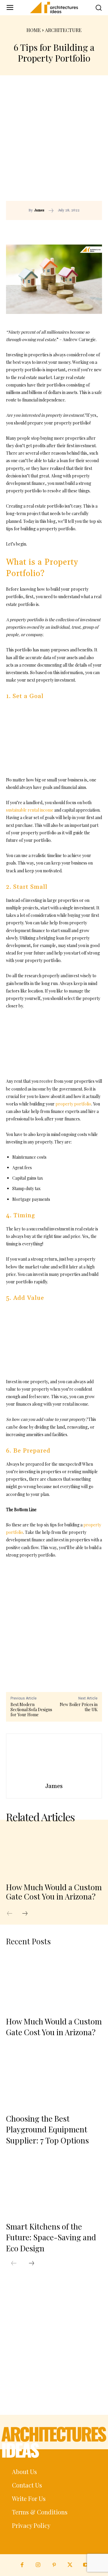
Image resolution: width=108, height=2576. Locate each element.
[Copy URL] (43, 229)
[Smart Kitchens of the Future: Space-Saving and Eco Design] (54, 2186)
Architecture (63, 30)
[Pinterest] (70, 229)
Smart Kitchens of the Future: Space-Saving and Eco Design (51, 2237)
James (39, 210)
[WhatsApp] (84, 229)
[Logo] (54, 7)
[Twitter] (70, 2565)
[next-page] (28, 1914)
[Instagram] (38, 2565)
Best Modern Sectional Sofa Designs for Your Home (31, 1710)
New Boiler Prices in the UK (79, 1707)
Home (34, 30)
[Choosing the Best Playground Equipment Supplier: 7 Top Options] (54, 2079)
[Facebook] (57, 229)
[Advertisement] (54, 144)
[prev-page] (13, 1914)
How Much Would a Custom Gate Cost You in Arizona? (54, 1892)
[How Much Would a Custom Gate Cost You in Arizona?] (54, 1853)
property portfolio (73, 1104)
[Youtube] (86, 2565)
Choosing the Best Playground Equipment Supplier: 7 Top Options (47, 2129)
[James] (54, 1759)
